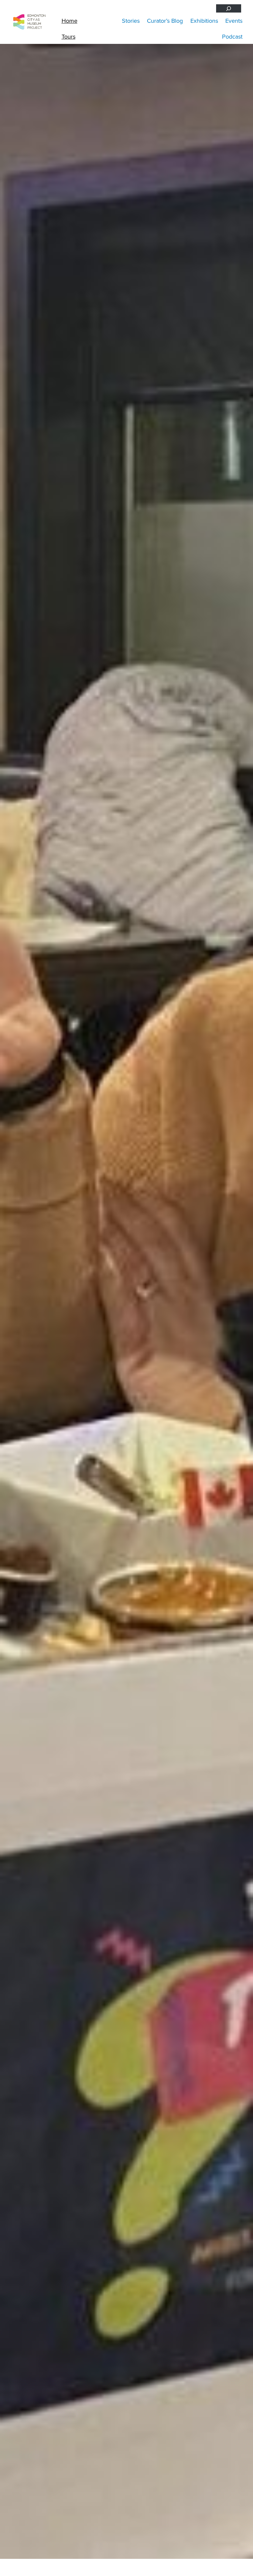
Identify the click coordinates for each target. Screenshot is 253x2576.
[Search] (229, 8)
